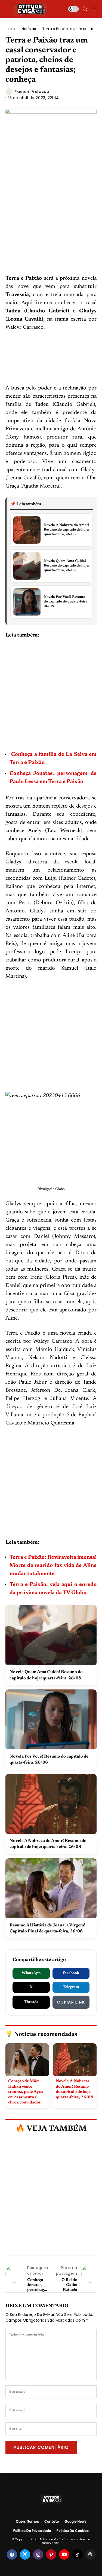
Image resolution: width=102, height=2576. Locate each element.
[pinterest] (51, 2554)
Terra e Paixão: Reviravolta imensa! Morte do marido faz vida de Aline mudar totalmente (53, 1566)
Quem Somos (27, 2522)
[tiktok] (77, 2554)
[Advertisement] (51, 221)
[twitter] (25, 2554)
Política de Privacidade (32, 2531)
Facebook (71, 1973)
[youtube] (64, 2554)
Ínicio (10, 29)
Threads (31, 2002)
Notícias (29, 29)
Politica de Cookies (73, 2531)
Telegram (71, 1987)
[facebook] (12, 2554)
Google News (75, 2522)
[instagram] (38, 2554)
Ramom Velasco (32, 92)
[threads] (90, 2554)
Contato (52, 2522)
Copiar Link (71, 2002)
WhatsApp (31, 1973)
